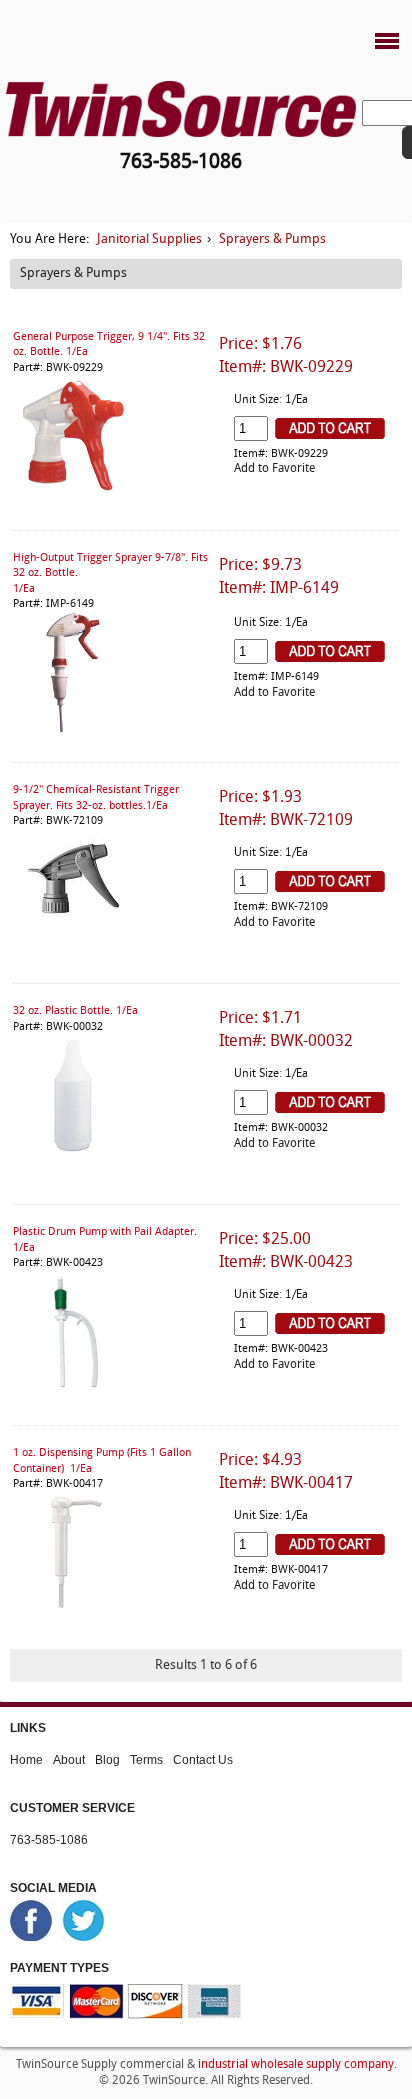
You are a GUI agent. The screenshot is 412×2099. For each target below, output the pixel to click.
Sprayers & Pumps (272, 239)
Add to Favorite (274, 469)
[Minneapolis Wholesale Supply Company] (181, 108)
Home (26, 1759)
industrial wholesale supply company (296, 2065)
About (69, 1759)
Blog (107, 1759)
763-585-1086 (49, 1839)
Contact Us (203, 1759)
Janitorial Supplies (149, 239)
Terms (146, 1759)
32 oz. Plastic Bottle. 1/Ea (75, 1011)
